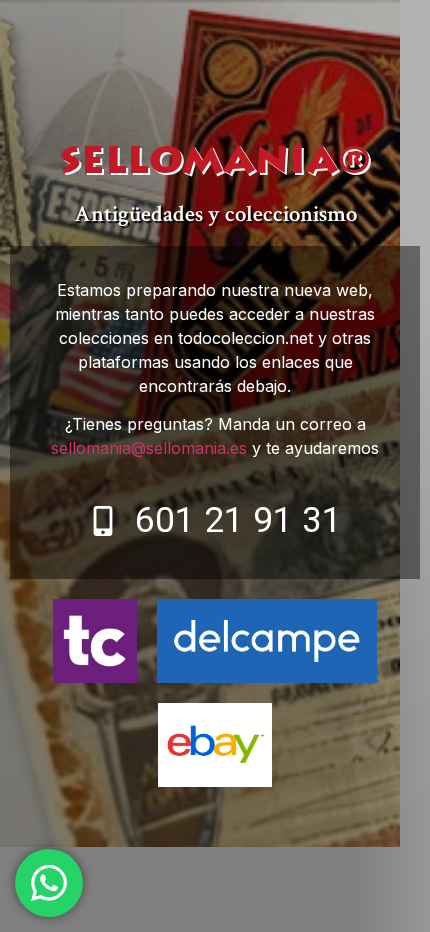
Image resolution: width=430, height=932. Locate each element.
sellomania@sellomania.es (149, 448)
